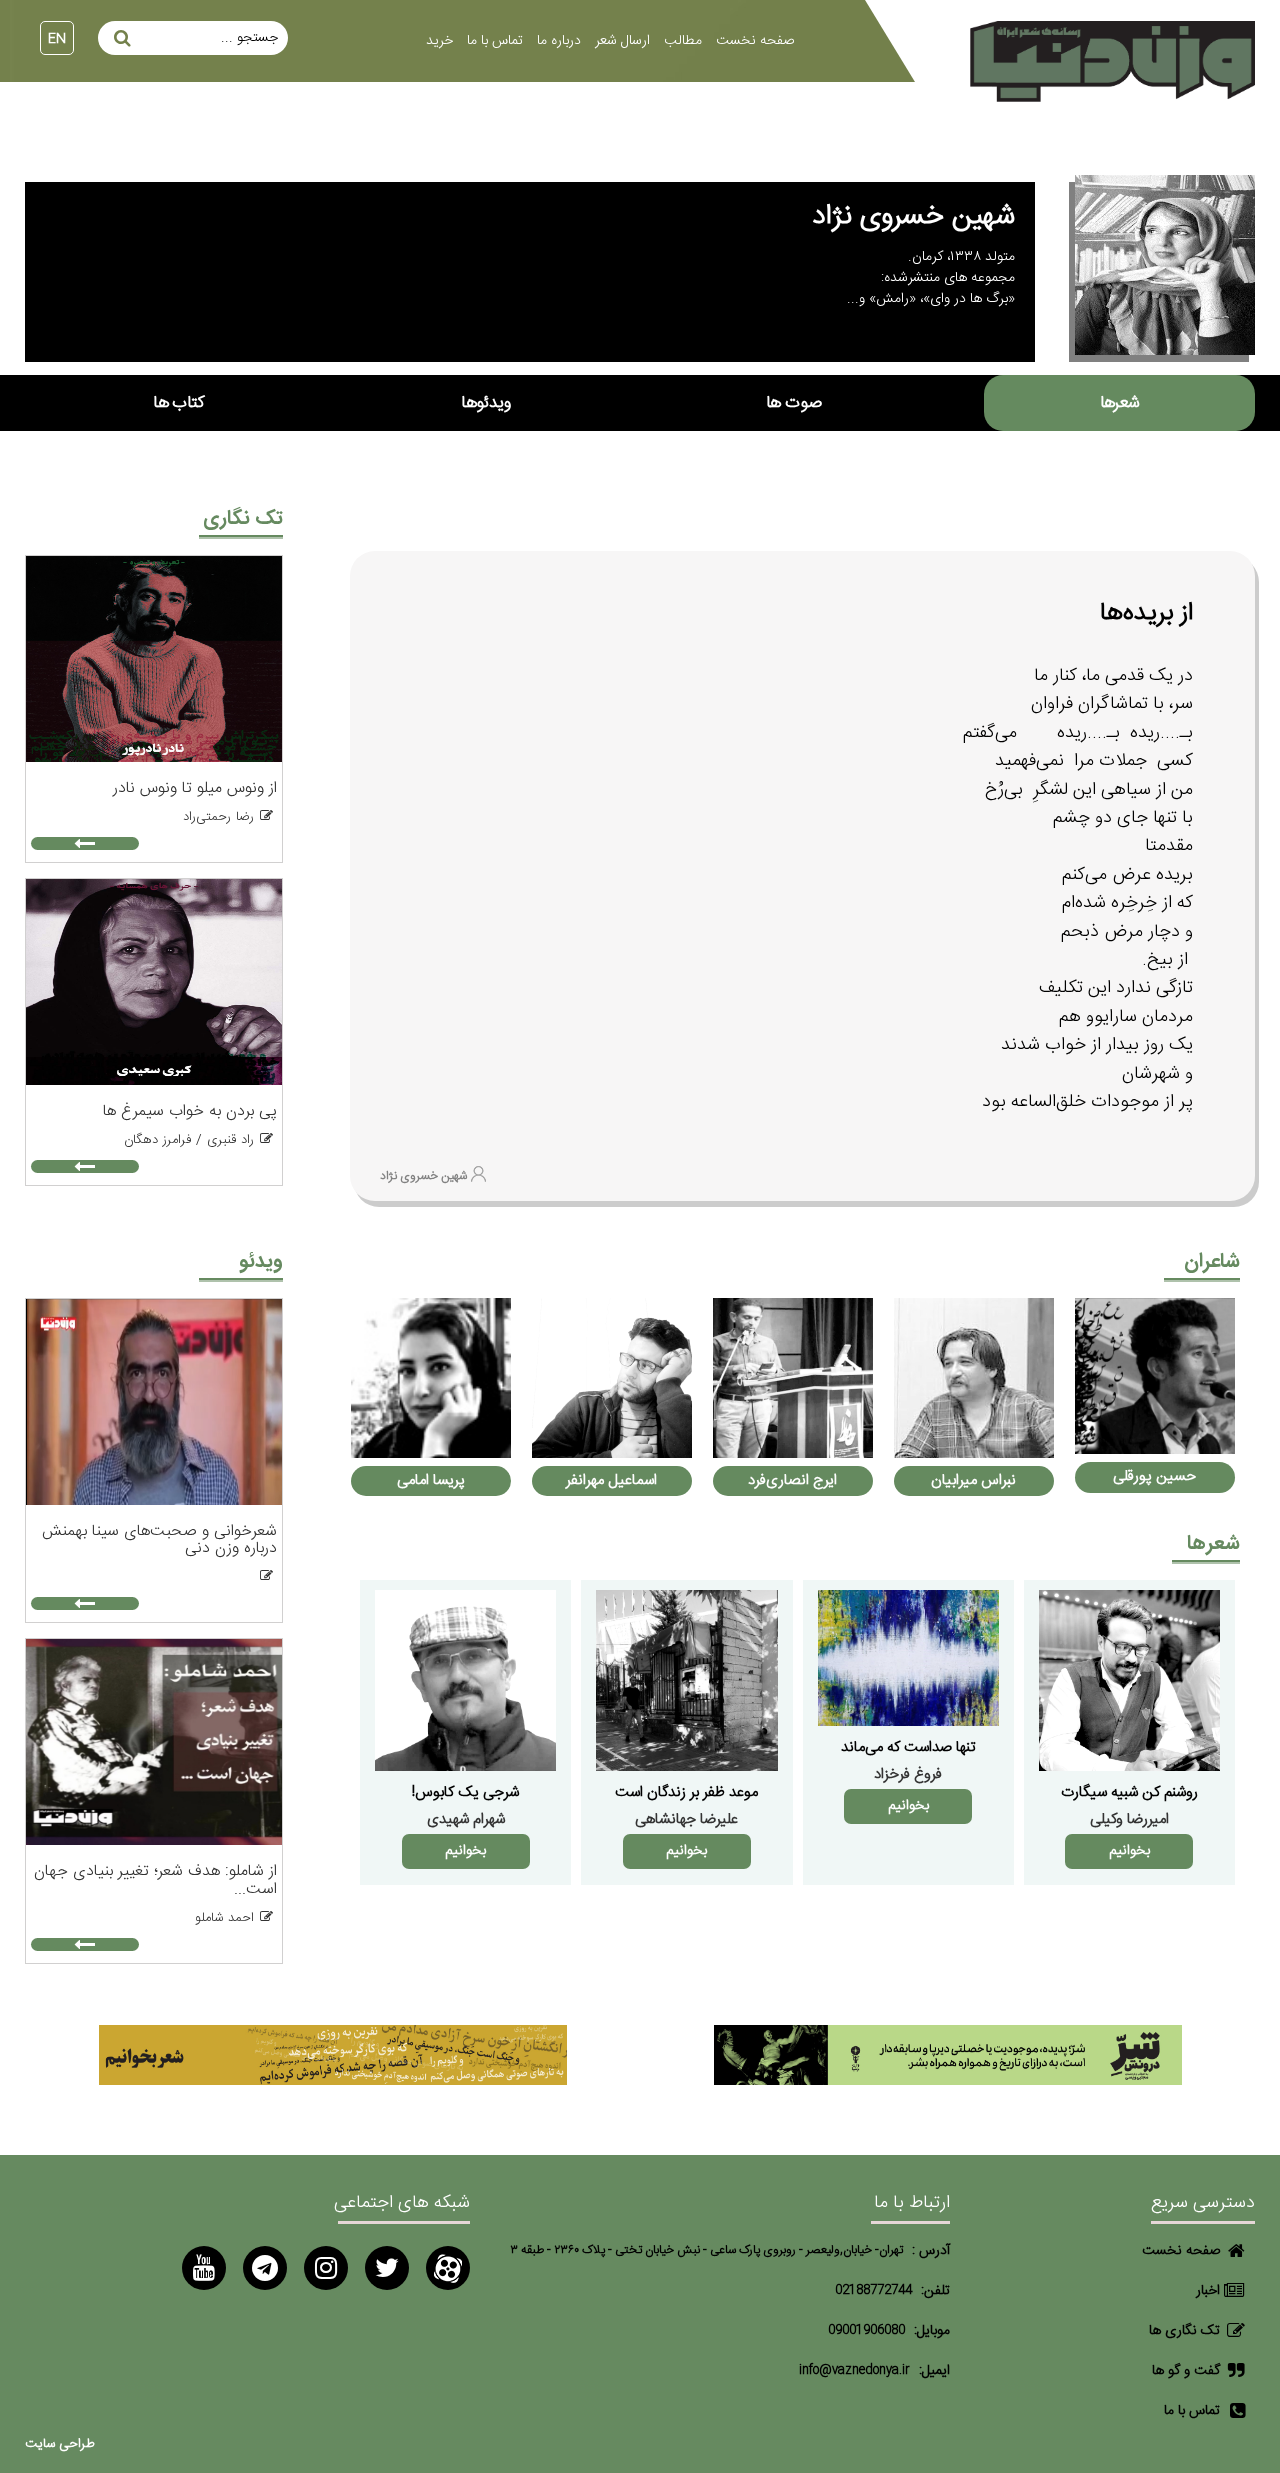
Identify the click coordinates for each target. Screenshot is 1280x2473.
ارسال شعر (622, 41)
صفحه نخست (755, 41)
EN (57, 39)
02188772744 (873, 2290)
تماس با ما (495, 41)
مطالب (683, 41)
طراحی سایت (60, 2444)
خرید (439, 41)
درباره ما (559, 41)
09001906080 (866, 2330)
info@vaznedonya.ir (854, 2370)
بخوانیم (1129, 1851)
